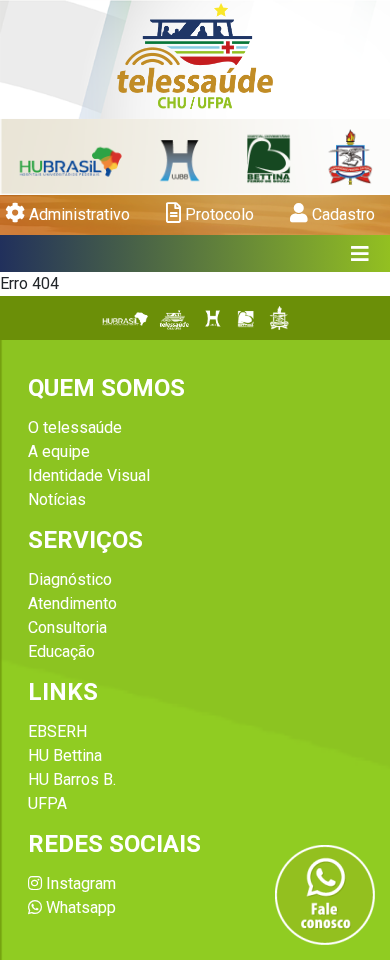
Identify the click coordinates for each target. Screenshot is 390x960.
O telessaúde (75, 427)
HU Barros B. (72, 779)
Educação (61, 651)
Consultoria (67, 627)
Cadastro (341, 214)
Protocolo (217, 214)
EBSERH (57, 731)
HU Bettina (65, 755)
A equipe (59, 451)
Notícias (57, 499)
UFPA (47, 803)
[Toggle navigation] (360, 253)
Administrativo (77, 214)
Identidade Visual (89, 475)
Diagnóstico (70, 579)
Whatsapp (79, 907)
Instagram (79, 883)
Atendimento (72, 603)
